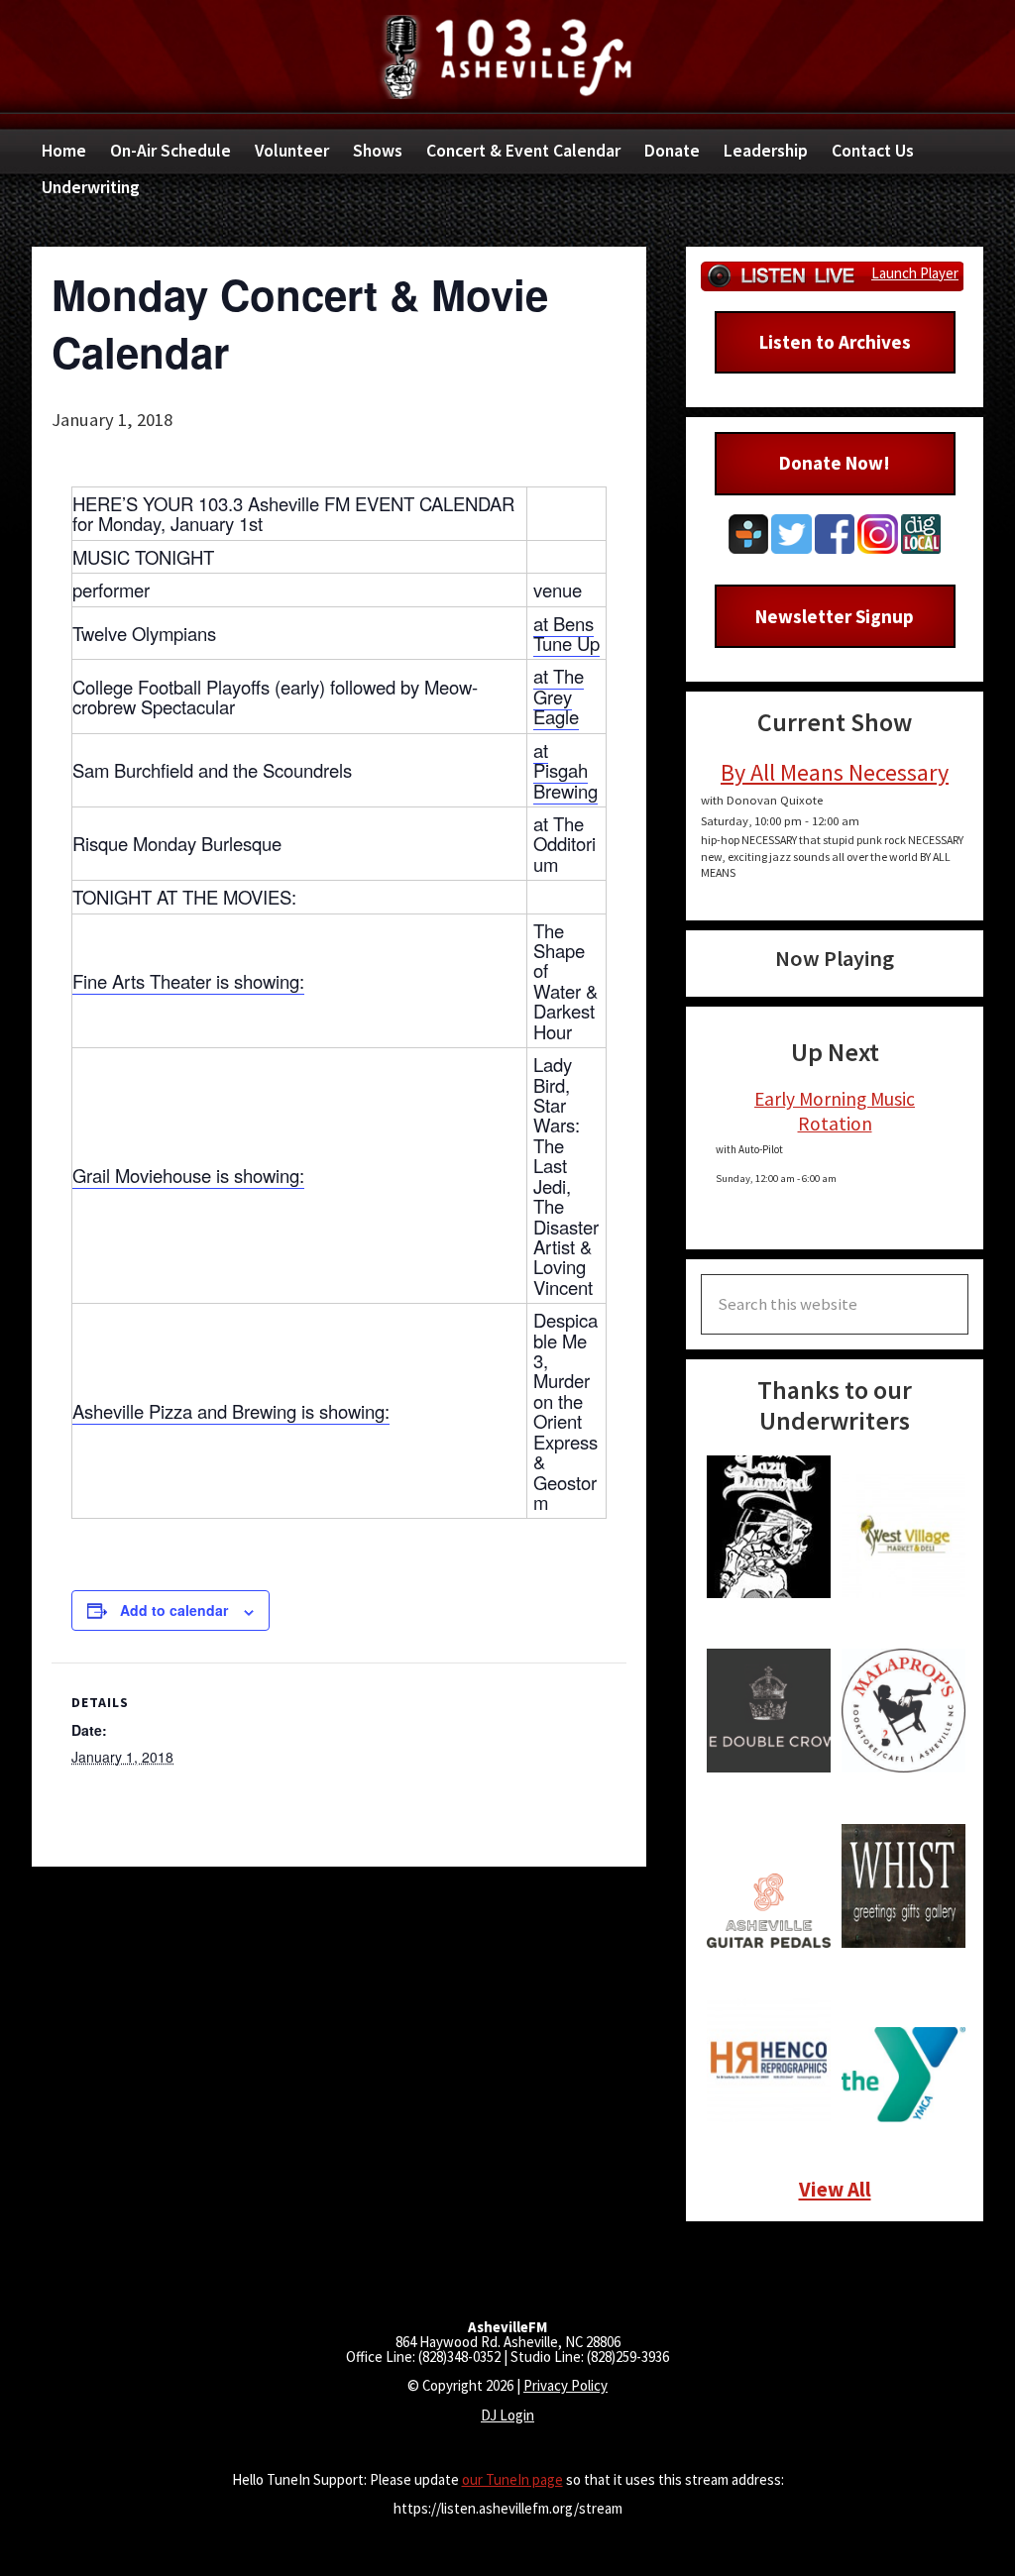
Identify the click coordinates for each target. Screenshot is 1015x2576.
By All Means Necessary (835, 772)
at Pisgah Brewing (565, 770)
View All (835, 2189)
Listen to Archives (835, 342)
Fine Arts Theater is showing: (188, 981)
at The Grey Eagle (559, 696)
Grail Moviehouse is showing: (188, 1175)
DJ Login (507, 2415)
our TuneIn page (512, 2479)
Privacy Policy (565, 2385)
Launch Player (915, 273)
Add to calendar (174, 1610)
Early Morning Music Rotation (835, 1111)
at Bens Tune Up (566, 633)
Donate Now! (835, 463)
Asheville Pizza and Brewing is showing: (231, 1411)
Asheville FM (507, 57)
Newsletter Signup (835, 616)
